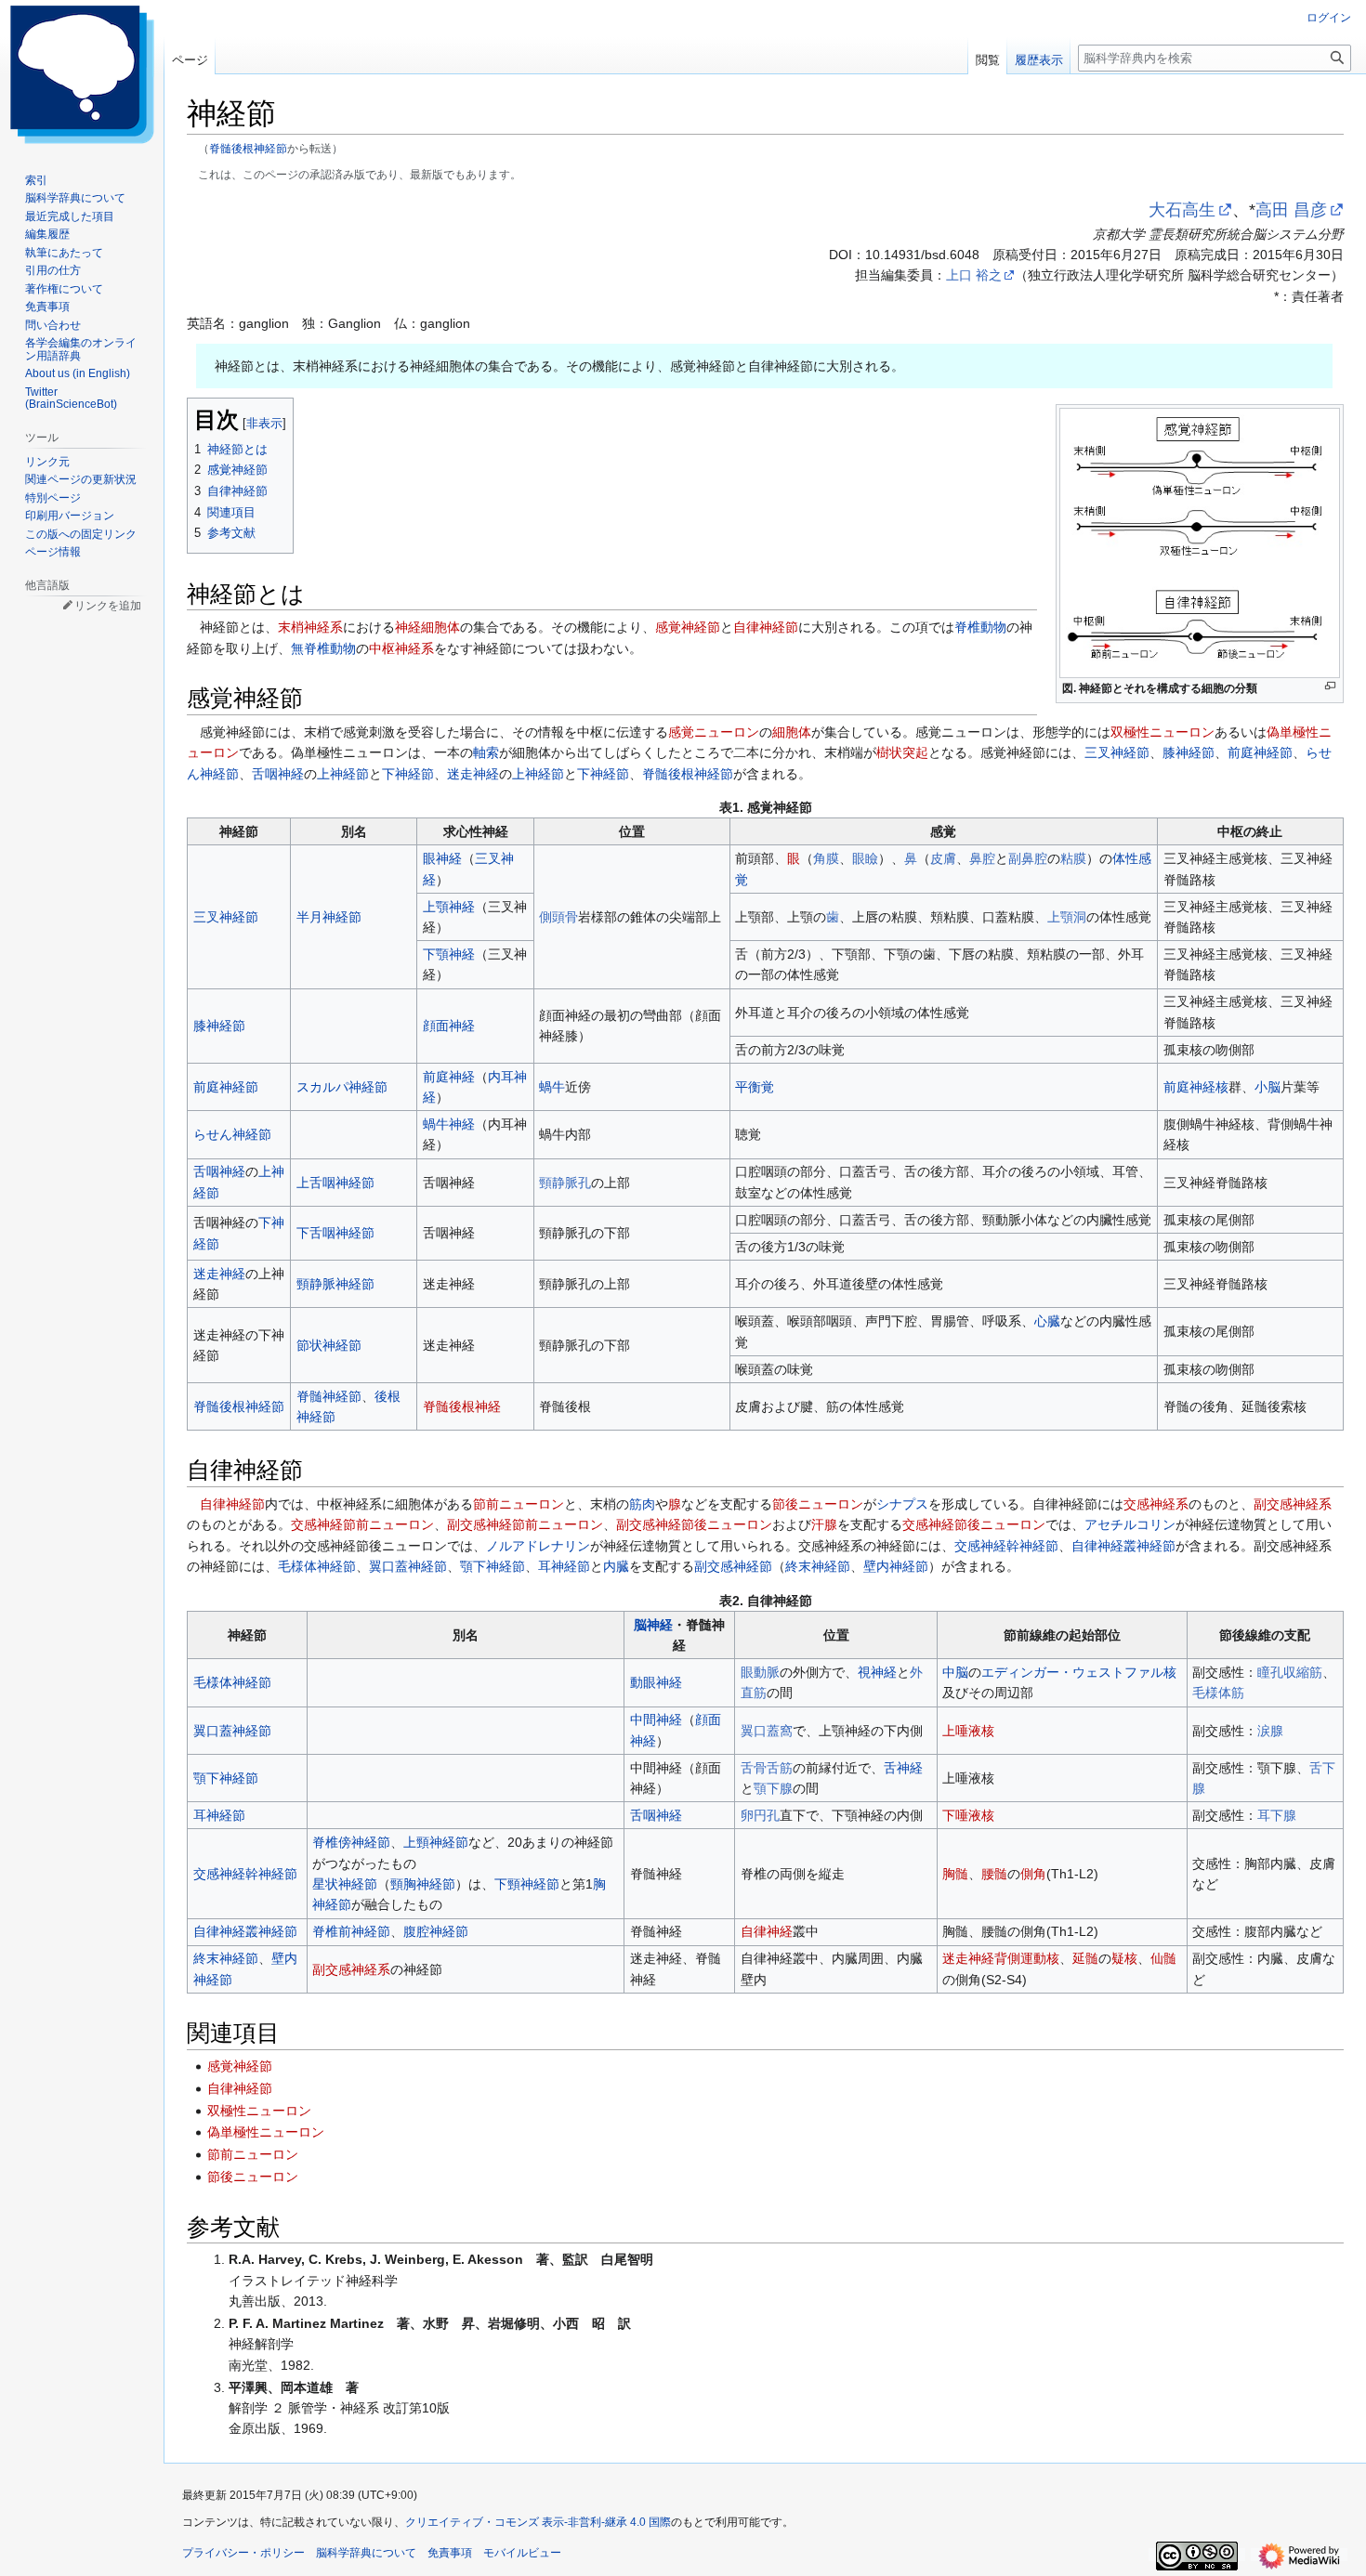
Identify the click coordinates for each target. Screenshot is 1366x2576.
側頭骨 (558, 917)
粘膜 (1073, 858)
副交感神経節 (733, 1566)
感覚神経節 (688, 627)
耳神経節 (564, 1566)
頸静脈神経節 (335, 1284)
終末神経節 (818, 1566)
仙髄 (1163, 1958)
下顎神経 (449, 954)
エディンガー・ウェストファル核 (1079, 1672)
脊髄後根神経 (462, 1406)
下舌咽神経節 (335, 1233)
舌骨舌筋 (767, 1768)
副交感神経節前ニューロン (525, 1524)
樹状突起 (902, 752)
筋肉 (642, 1504)
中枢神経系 (401, 648)
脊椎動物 (980, 627)
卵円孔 (760, 1815)
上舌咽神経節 (335, 1183)
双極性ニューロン (1162, 732)
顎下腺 (773, 1788)
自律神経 (767, 1931)
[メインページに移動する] (82, 74)
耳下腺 (1277, 1815)
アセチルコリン (1130, 1524)
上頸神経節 (436, 1842)
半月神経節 (329, 917)
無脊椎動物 (323, 648)
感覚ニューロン (714, 732)
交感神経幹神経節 (1006, 1546)
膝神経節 (1189, 752)
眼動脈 (760, 1672)
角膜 (826, 858)
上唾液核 (968, 1731)
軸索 (486, 752)
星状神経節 (345, 1884)
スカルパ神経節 (342, 1087)
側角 (1033, 1874)
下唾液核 (968, 1815)
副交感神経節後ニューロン (694, 1524)
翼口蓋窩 (767, 1731)
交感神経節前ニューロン (362, 1524)
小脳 (1267, 1087)
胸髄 (955, 1874)
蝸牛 (552, 1087)
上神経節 (343, 774)
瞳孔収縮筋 (1290, 1672)
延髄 (1085, 1958)
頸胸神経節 (423, 1884)
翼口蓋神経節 (408, 1566)
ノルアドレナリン (538, 1546)
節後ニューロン (818, 1504)
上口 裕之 (974, 275)
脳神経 (653, 1625)
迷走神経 (473, 774)
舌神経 (903, 1768)
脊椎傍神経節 (351, 1842)
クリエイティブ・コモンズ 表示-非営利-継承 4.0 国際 (538, 2522)
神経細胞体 (427, 627)
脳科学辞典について (366, 2553)
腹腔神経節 (436, 1931)
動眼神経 (656, 1682)
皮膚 (943, 858)
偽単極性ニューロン (266, 2132)
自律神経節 (766, 627)
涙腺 (1270, 1731)
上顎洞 (1067, 917)
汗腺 (824, 1524)
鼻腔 (982, 858)
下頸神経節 (527, 1884)
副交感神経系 (1293, 1504)
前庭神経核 (1196, 1087)
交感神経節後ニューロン (974, 1524)
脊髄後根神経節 (248, 148)
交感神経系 (1156, 1504)
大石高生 (1182, 210)
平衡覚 (755, 1087)
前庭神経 (449, 1077)
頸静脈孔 (565, 1183)
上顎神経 (449, 907)
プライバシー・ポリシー (243, 2553)
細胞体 (792, 732)
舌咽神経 (278, 774)
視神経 (877, 1672)
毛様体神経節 (317, 1566)
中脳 (955, 1672)
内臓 (616, 1566)
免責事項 (450, 2553)
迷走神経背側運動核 (1001, 1958)
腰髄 (994, 1874)
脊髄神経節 (329, 1396)
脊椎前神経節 (351, 1931)
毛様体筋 (1218, 1693)
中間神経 (656, 1720)
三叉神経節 (1117, 752)
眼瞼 (865, 858)
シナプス (902, 1504)
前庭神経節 (1260, 752)
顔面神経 (449, 1026)
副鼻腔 (1028, 858)
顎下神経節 (493, 1566)
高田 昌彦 (1291, 210)
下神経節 (408, 774)
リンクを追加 (108, 606)
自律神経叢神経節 (1123, 1546)
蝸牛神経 (449, 1124)
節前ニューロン (519, 1504)
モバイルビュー (522, 2553)
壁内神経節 (896, 1566)
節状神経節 (329, 1345)
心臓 (1047, 1321)
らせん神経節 (232, 1134)
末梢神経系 (310, 627)
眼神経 (442, 858)
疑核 (1124, 1958)
